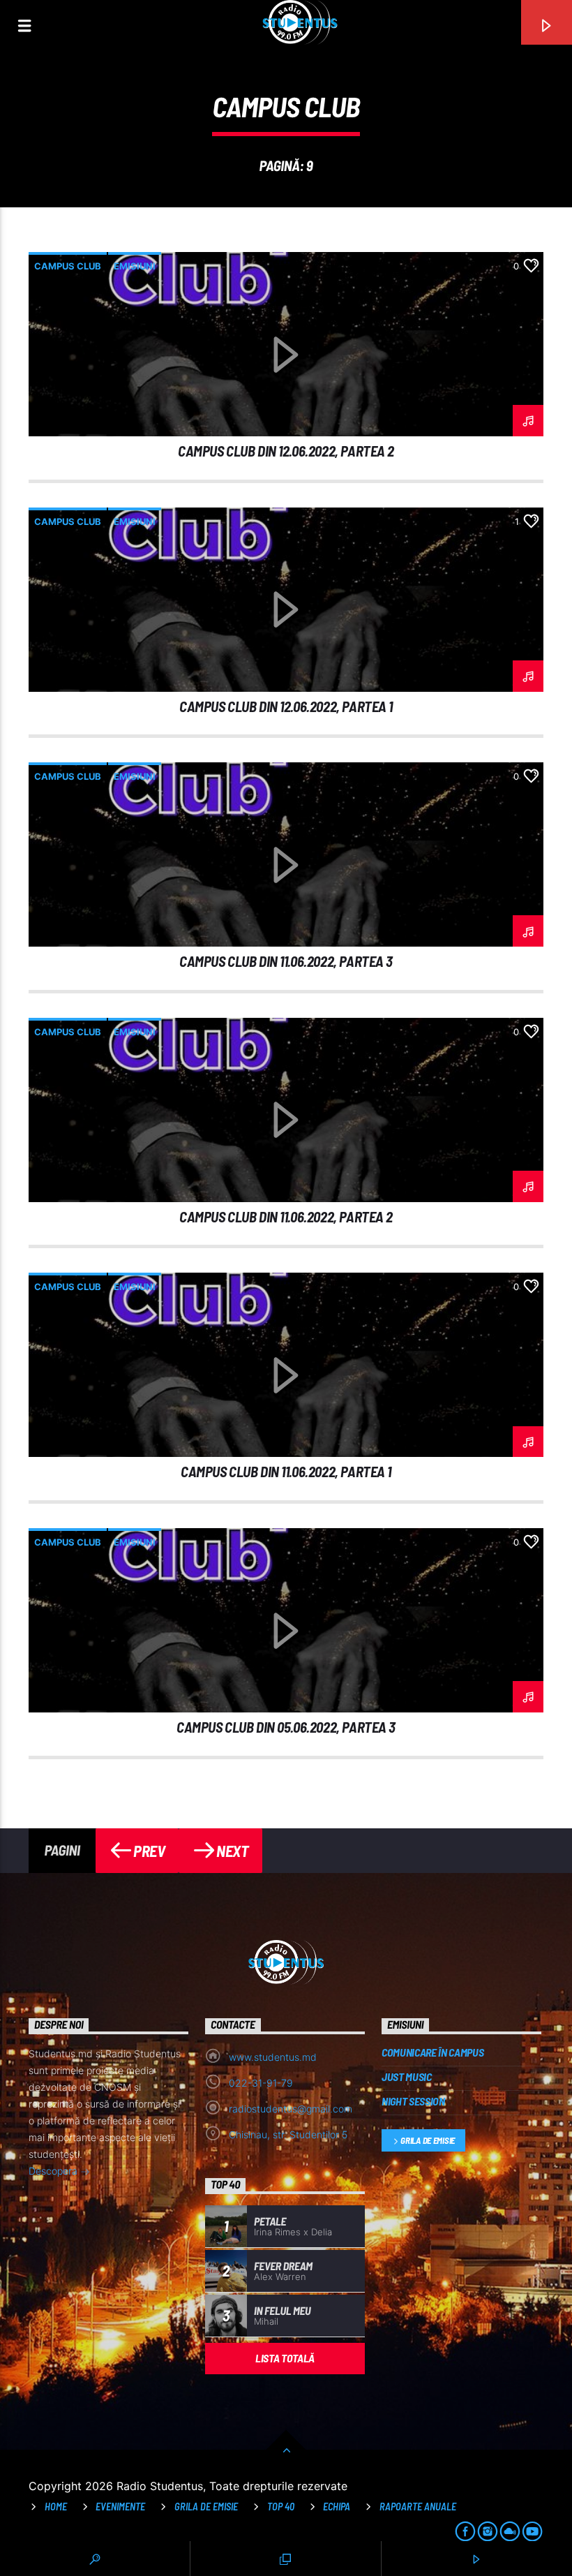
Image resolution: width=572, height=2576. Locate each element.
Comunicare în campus (433, 2052)
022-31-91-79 (261, 2083)
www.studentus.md (273, 2057)
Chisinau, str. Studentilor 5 (288, 2134)
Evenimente (120, 2507)
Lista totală (285, 2358)
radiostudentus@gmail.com (291, 2109)
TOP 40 (281, 2507)
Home (56, 2507)
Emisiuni (135, 266)
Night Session (413, 2101)
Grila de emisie (428, 2140)
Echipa (337, 2507)
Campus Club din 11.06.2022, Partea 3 (286, 961)
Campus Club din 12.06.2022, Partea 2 (286, 451)
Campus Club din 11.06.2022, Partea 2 (286, 1216)
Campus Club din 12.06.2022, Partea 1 (286, 706)
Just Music (407, 2077)
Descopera (54, 2171)
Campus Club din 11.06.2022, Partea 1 (286, 1471)
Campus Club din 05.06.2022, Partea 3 (286, 1727)
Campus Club (68, 266)
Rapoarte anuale (418, 2507)
